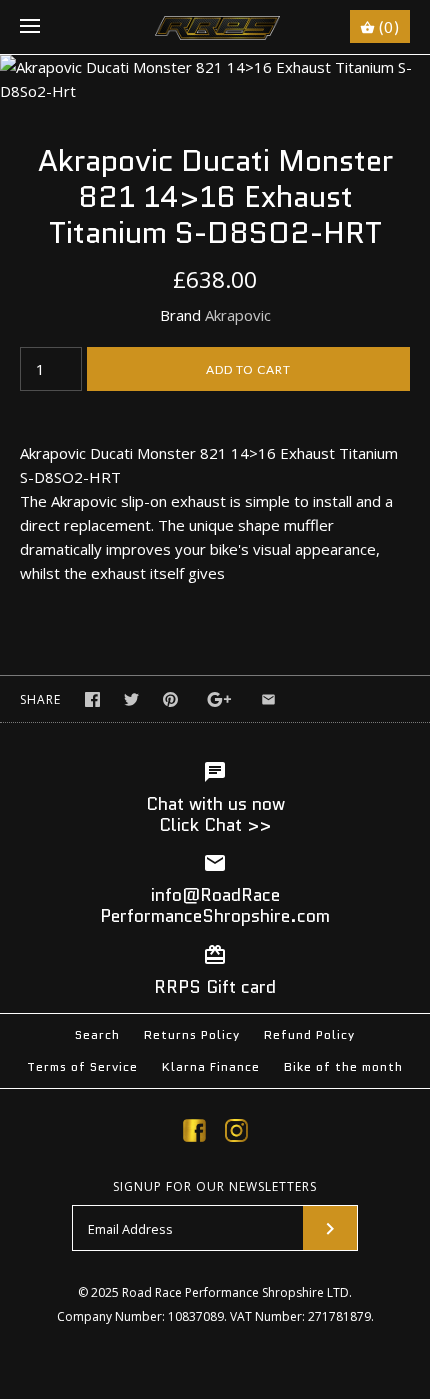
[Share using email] (268, 699)
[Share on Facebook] (92, 699)
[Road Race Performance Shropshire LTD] (215, 27)
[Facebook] (194, 1134)
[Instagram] (236, 1134)
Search (97, 1034)
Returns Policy (192, 1034)
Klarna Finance (211, 1066)
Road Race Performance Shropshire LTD (235, 1292)
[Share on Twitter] (131, 699)
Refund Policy (309, 1034)
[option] (215, 79)
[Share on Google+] (219, 699)
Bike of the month (343, 1066)
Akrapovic (238, 315)
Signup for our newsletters (215, 1187)
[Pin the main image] (170, 699)
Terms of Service (82, 1066)
